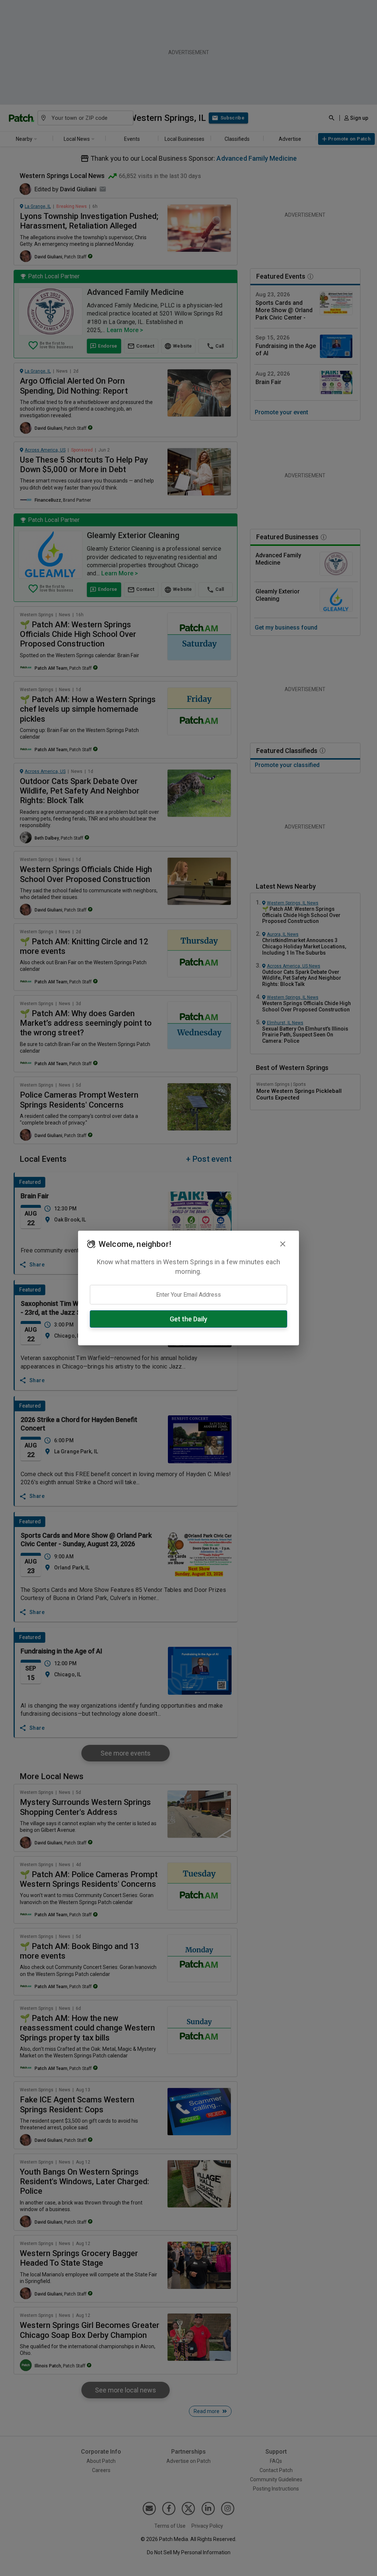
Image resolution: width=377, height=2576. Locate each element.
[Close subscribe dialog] (283, 1244)
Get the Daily (188, 1319)
